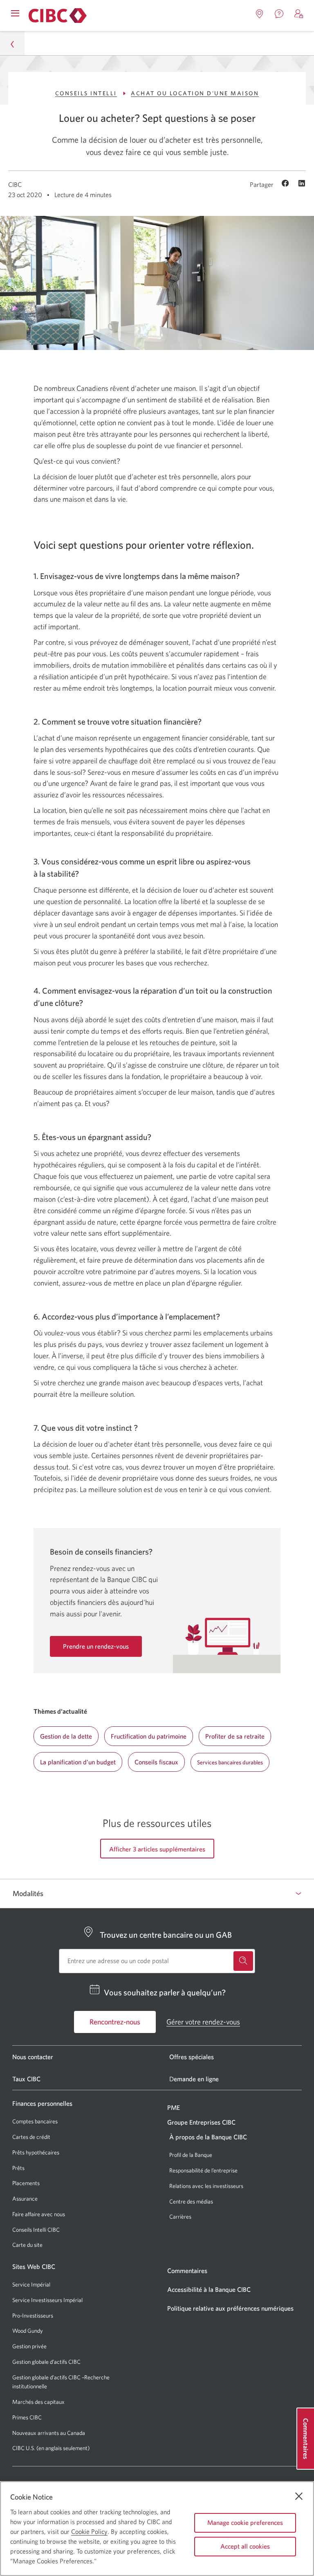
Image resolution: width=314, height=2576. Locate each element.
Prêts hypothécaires (36, 2152)
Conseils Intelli (86, 93)
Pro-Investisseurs (33, 2316)
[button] (299, 14)
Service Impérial (31, 2284)
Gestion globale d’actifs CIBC (46, 2362)
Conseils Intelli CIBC (36, 2230)
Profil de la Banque (191, 2155)
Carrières (180, 2217)
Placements (26, 2183)
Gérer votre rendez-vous (203, 2022)
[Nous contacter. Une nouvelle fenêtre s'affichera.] (279, 14)
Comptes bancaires (35, 2121)
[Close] (299, 2496)
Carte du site (27, 2245)
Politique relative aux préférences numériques (230, 2308)
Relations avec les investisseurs (206, 2186)
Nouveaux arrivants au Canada (49, 2433)
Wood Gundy (28, 2331)
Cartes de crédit (31, 2137)
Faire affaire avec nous (39, 2214)
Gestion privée (29, 2346)
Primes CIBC (27, 2418)
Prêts (18, 2168)
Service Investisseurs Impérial (47, 2300)
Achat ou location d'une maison (195, 93)
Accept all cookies (245, 2546)
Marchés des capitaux (38, 2402)
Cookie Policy (89, 2531)
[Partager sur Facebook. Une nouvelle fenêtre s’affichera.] (286, 184)
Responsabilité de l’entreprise (203, 2170)
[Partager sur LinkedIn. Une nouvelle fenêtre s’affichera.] (302, 184)
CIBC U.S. (24, 2448)
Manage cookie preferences (245, 2522)
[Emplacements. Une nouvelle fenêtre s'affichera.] (260, 14)
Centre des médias (191, 2201)
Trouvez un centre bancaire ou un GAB (166, 1935)
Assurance (25, 2199)
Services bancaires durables (230, 1762)
